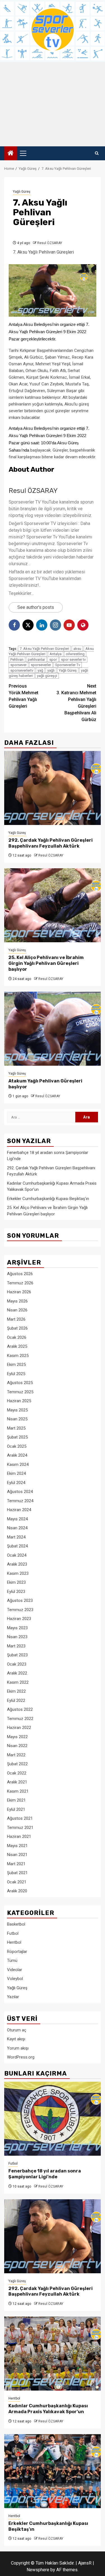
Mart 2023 (16, 1646)
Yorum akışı (18, 2048)
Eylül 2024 (16, 1483)
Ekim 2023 (16, 1582)
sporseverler (41, 665)
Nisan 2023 (17, 1637)
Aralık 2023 (17, 1564)
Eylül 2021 (16, 1809)
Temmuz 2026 (20, 1283)
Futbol (13, 1933)
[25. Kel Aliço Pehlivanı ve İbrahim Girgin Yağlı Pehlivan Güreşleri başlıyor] (53, 905)
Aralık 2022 (17, 1673)
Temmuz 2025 (20, 1392)
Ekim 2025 (16, 1365)
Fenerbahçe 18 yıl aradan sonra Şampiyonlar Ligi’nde (45, 2174)
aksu (77, 649)
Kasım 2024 (18, 1464)
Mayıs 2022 (17, 1737)
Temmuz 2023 (20, 1610)
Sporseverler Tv (68, 665)
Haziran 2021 (19, 1836)
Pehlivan (17, 659)
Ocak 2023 (17, 1664)
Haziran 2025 (19, 1401)
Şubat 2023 (17, 1655)
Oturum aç (17, 2030)
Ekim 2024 (16, 1473)
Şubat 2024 (17, 1546)
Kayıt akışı (16, 2039)
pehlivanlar (36, 659)
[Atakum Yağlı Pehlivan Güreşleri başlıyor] (53, 1029)
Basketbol (16, 1924)
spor (53, 659)
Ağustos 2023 (20, 1601)
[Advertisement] (53, 104)
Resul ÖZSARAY (50, 243)
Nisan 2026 (17, 1310)
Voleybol (15, 1979)
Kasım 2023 (18, 1573)
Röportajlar (17, 1952)
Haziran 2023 (19, 1619)
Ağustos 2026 (20, 1274)
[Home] (11, 154)
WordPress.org (21, 2057)
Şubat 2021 (17, 1873)
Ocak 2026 (17, 1337)
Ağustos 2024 (20, 1492)
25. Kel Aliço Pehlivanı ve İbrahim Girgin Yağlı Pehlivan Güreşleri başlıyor (46, 963)
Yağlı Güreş (22, 192)
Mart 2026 (16, 1319)
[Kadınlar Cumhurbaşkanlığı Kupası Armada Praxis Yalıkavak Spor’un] (53, 2354)
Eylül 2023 (16, 1592)
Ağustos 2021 (20, 1818)
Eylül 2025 (16, 1374)
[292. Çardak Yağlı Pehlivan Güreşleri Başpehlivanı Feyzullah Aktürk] (53, 788)
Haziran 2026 (19, 1292)
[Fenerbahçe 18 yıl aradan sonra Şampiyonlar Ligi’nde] (53, 2119)
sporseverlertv (22, 670)
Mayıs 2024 (17, 1519)
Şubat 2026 (17, 1328)
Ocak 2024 (17, 1555)
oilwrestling (75, 654)
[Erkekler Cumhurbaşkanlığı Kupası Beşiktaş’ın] (53, 2471)
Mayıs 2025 (17, 1410)
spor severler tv (73, 659)
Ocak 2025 (17, 1446)
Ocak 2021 (17, 1882)
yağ (40, 670)
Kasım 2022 (18, 1682)
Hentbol (14, 1942)
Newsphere (38, 2570)
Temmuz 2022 (20, 1719)
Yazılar (13, 1997)
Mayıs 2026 (17, 1301)
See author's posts (36, 607)
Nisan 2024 (17, 1528)
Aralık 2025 (17, 1346)
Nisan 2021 (17, 1855)
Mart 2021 (16, 1864)
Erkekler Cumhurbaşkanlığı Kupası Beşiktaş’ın (48, 1199)
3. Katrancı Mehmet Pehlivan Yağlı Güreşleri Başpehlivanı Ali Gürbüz (76, 703)
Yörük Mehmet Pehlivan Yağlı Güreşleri (24, 696)
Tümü (12, 1960)
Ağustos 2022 (20, 1709)
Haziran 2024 (19, 1510)
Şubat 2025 (17, 1437)
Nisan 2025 (17, 1419)
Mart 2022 (16, 1755)
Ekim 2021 (16, 1800)
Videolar (15, 1970)
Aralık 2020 (17, 1891)
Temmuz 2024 (20, 1501)
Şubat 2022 (17, 1764)
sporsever (18, 665)
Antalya (56, 654)
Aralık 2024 (17, 1455)
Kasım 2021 (18, 1791)
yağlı (51, 670)
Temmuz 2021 (20, 1828)
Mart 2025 (16, 1428)
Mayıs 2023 (17, 1628)
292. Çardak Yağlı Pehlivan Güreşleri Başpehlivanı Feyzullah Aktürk (51, 843)
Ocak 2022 (17, 1773)
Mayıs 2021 (17, 1846)
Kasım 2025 (18, 1356)
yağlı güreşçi (47, 676)
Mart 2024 (16, 1537)
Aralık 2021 (17, 1782)
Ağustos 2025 (20, 1383)
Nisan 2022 (17, 1746)
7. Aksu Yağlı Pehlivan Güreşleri (44, 649)
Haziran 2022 (19, 1728)
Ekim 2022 (16, 1691)
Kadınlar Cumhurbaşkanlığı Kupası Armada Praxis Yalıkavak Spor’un (48, 2409)
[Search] (97, 153)
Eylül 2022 (16, 1700)
